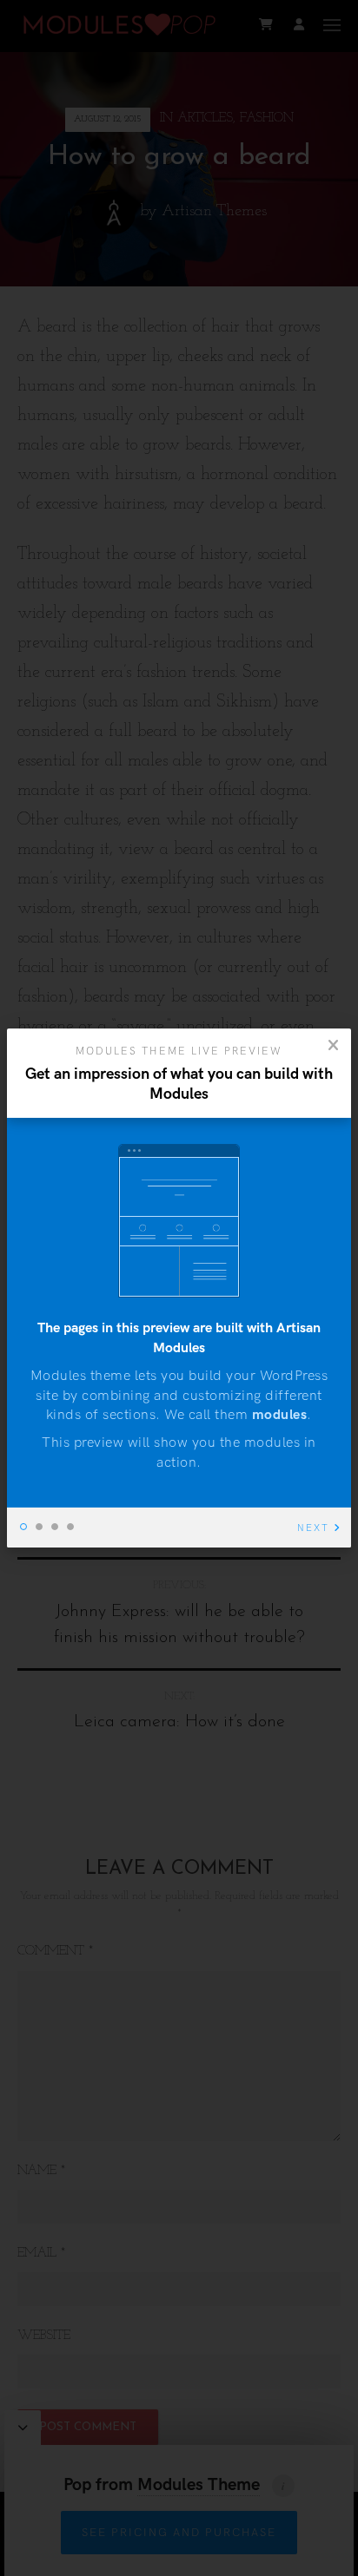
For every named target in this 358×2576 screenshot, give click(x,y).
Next (313, 1528)
